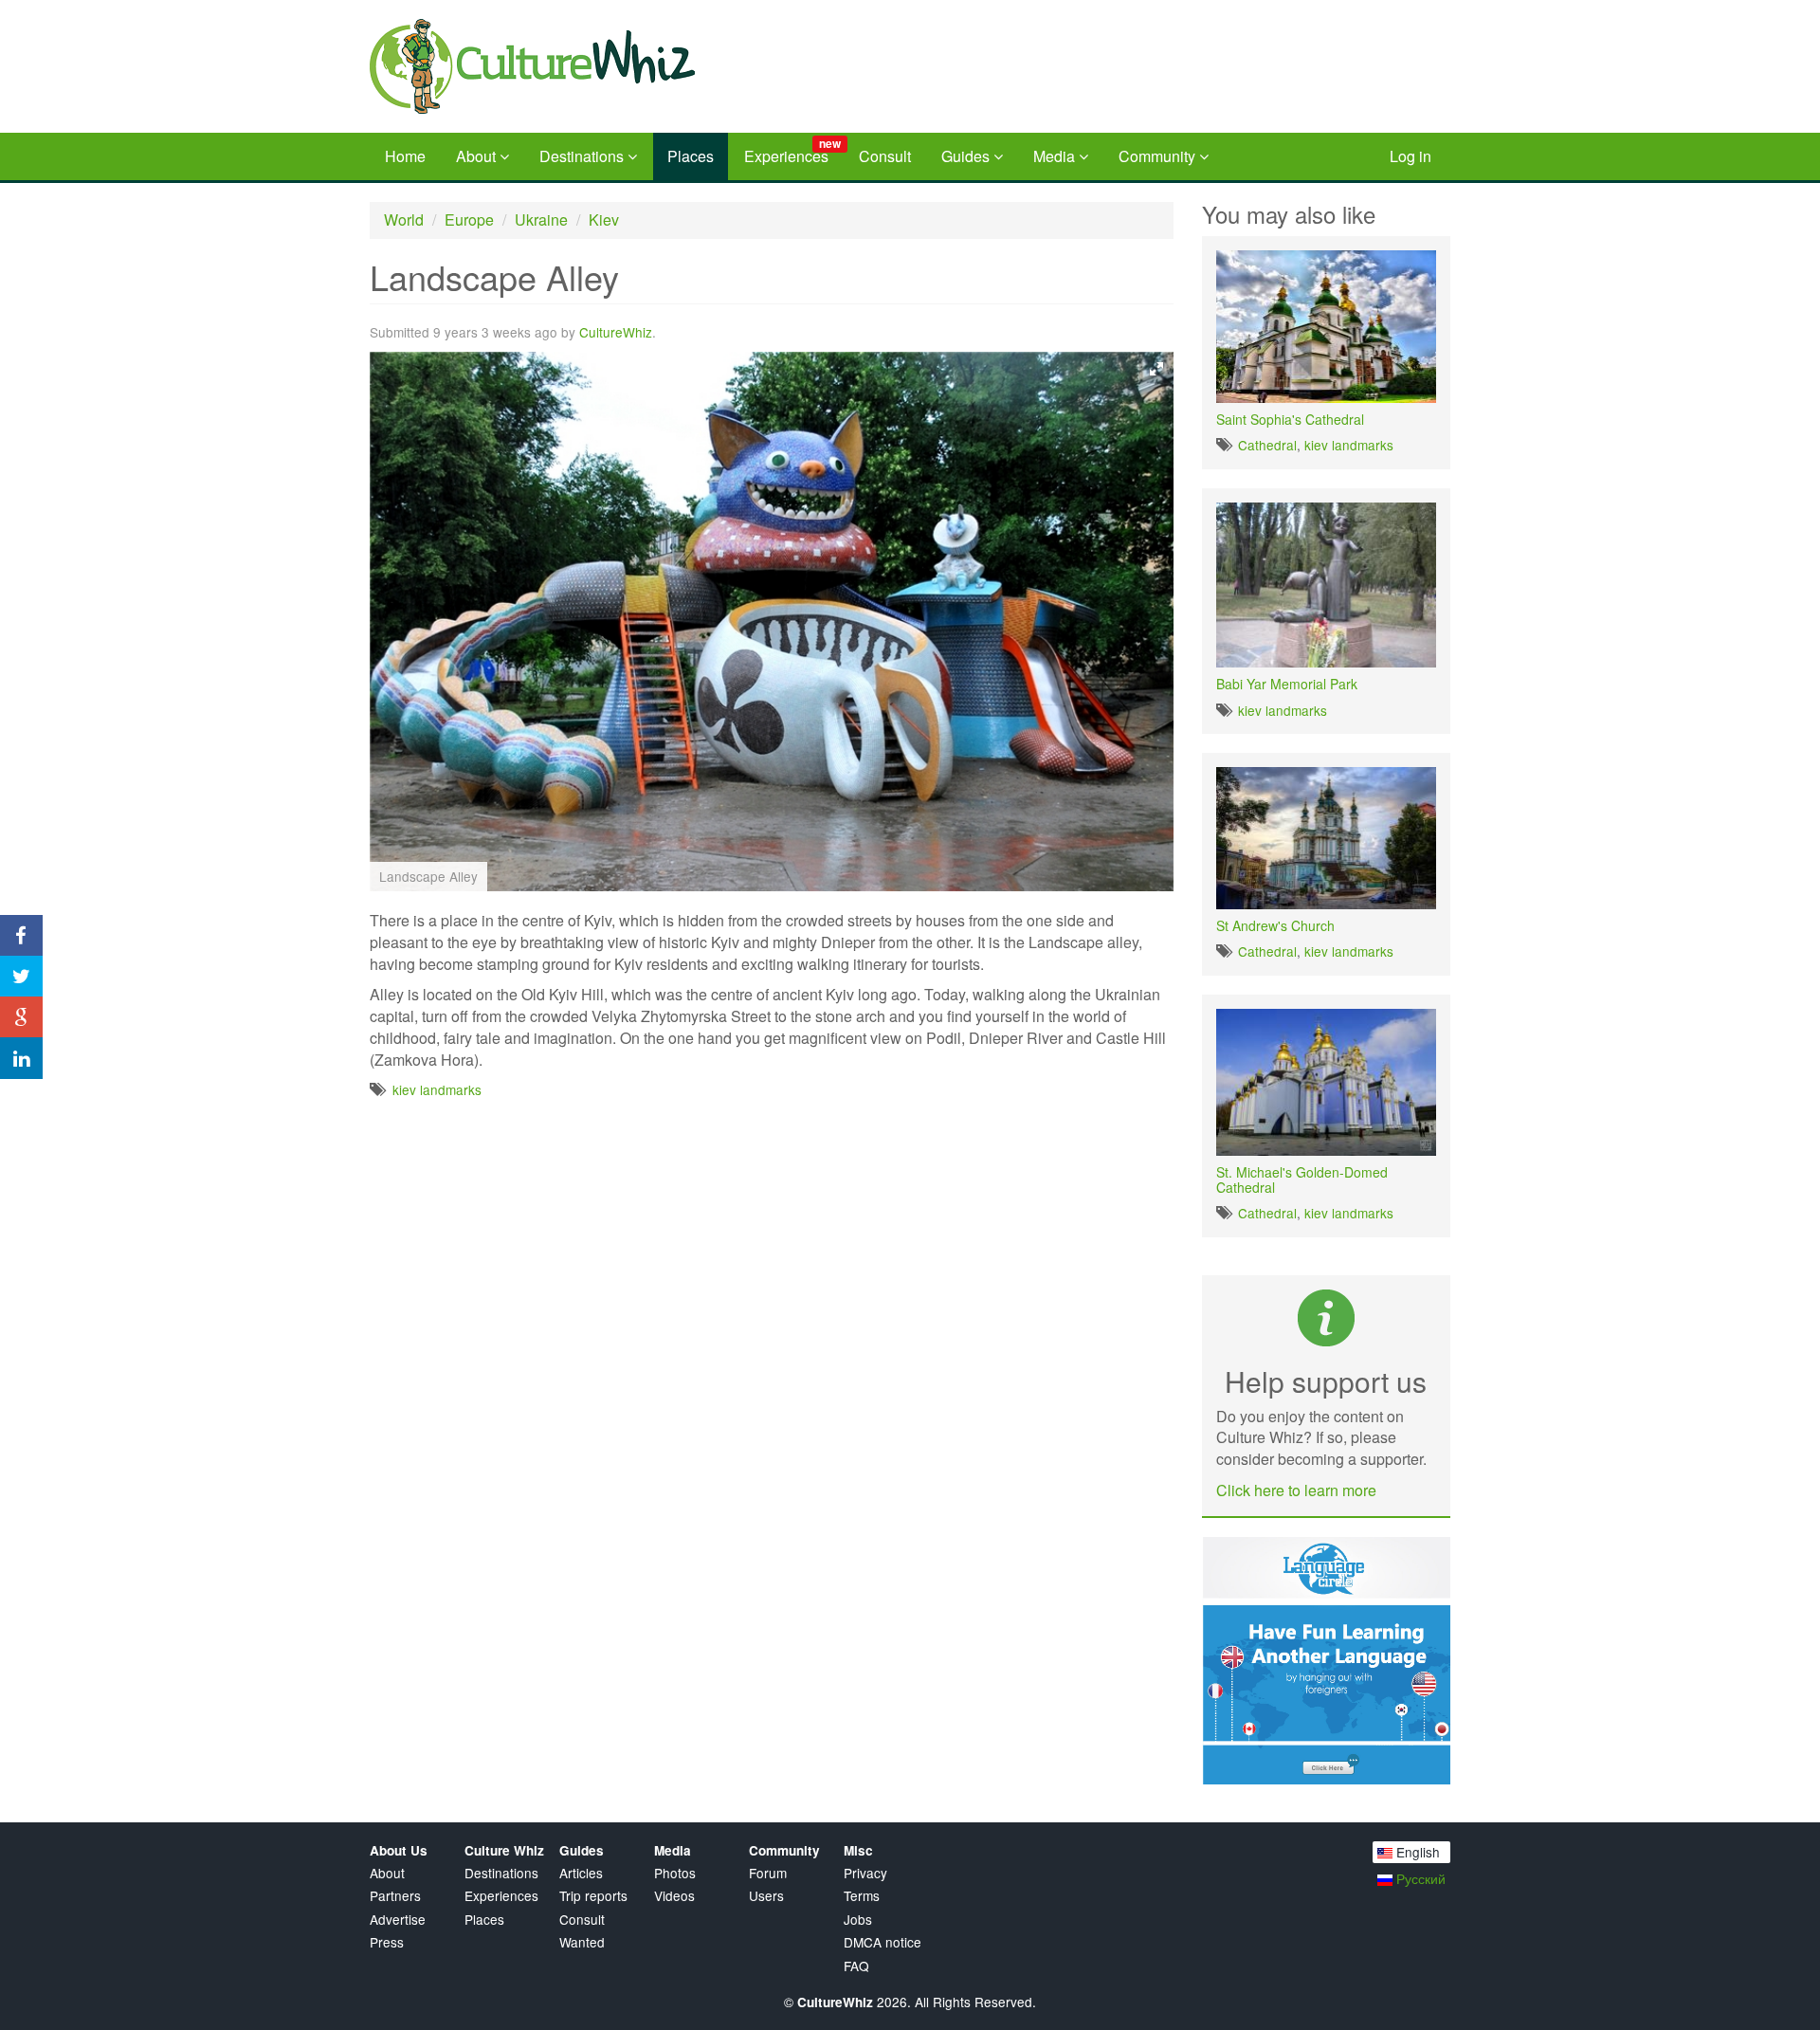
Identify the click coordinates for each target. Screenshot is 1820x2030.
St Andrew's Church (1275, 925)
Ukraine (541, 219)
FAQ (856, 1966)
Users (766, 1896)
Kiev (604, 219)
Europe (469, 219)
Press (387, 1942)
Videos (674, 1896)
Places (691, 156)
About (478, 156)
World (404, 219)
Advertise (398, 1920)
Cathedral (1267, 445)
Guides (967, 156)
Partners (395, 1896)
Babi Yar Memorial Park (1287, 684)
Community (1159, 156)
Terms (862, 1896)
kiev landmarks (437, 1089)
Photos (675, 1873)
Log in (1410, 156)
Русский (1419, 1878)
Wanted (582, 1942)
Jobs (858, 1920)
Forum (768, 1873)
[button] (1156, 369)
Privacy (865, 1873)
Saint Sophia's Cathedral (1290, 419)
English (1416, 1852)
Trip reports (593, 1896)
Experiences (792, 151)
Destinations (583, 156)
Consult (885, 156)
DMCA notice (883, 1942)
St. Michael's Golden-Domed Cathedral (1302, 1179)
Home (405, 156)
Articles (581, 1873)
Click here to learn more (1296, 1490)
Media (1056, 156)
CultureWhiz (616, 332)
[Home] (587, 66)
